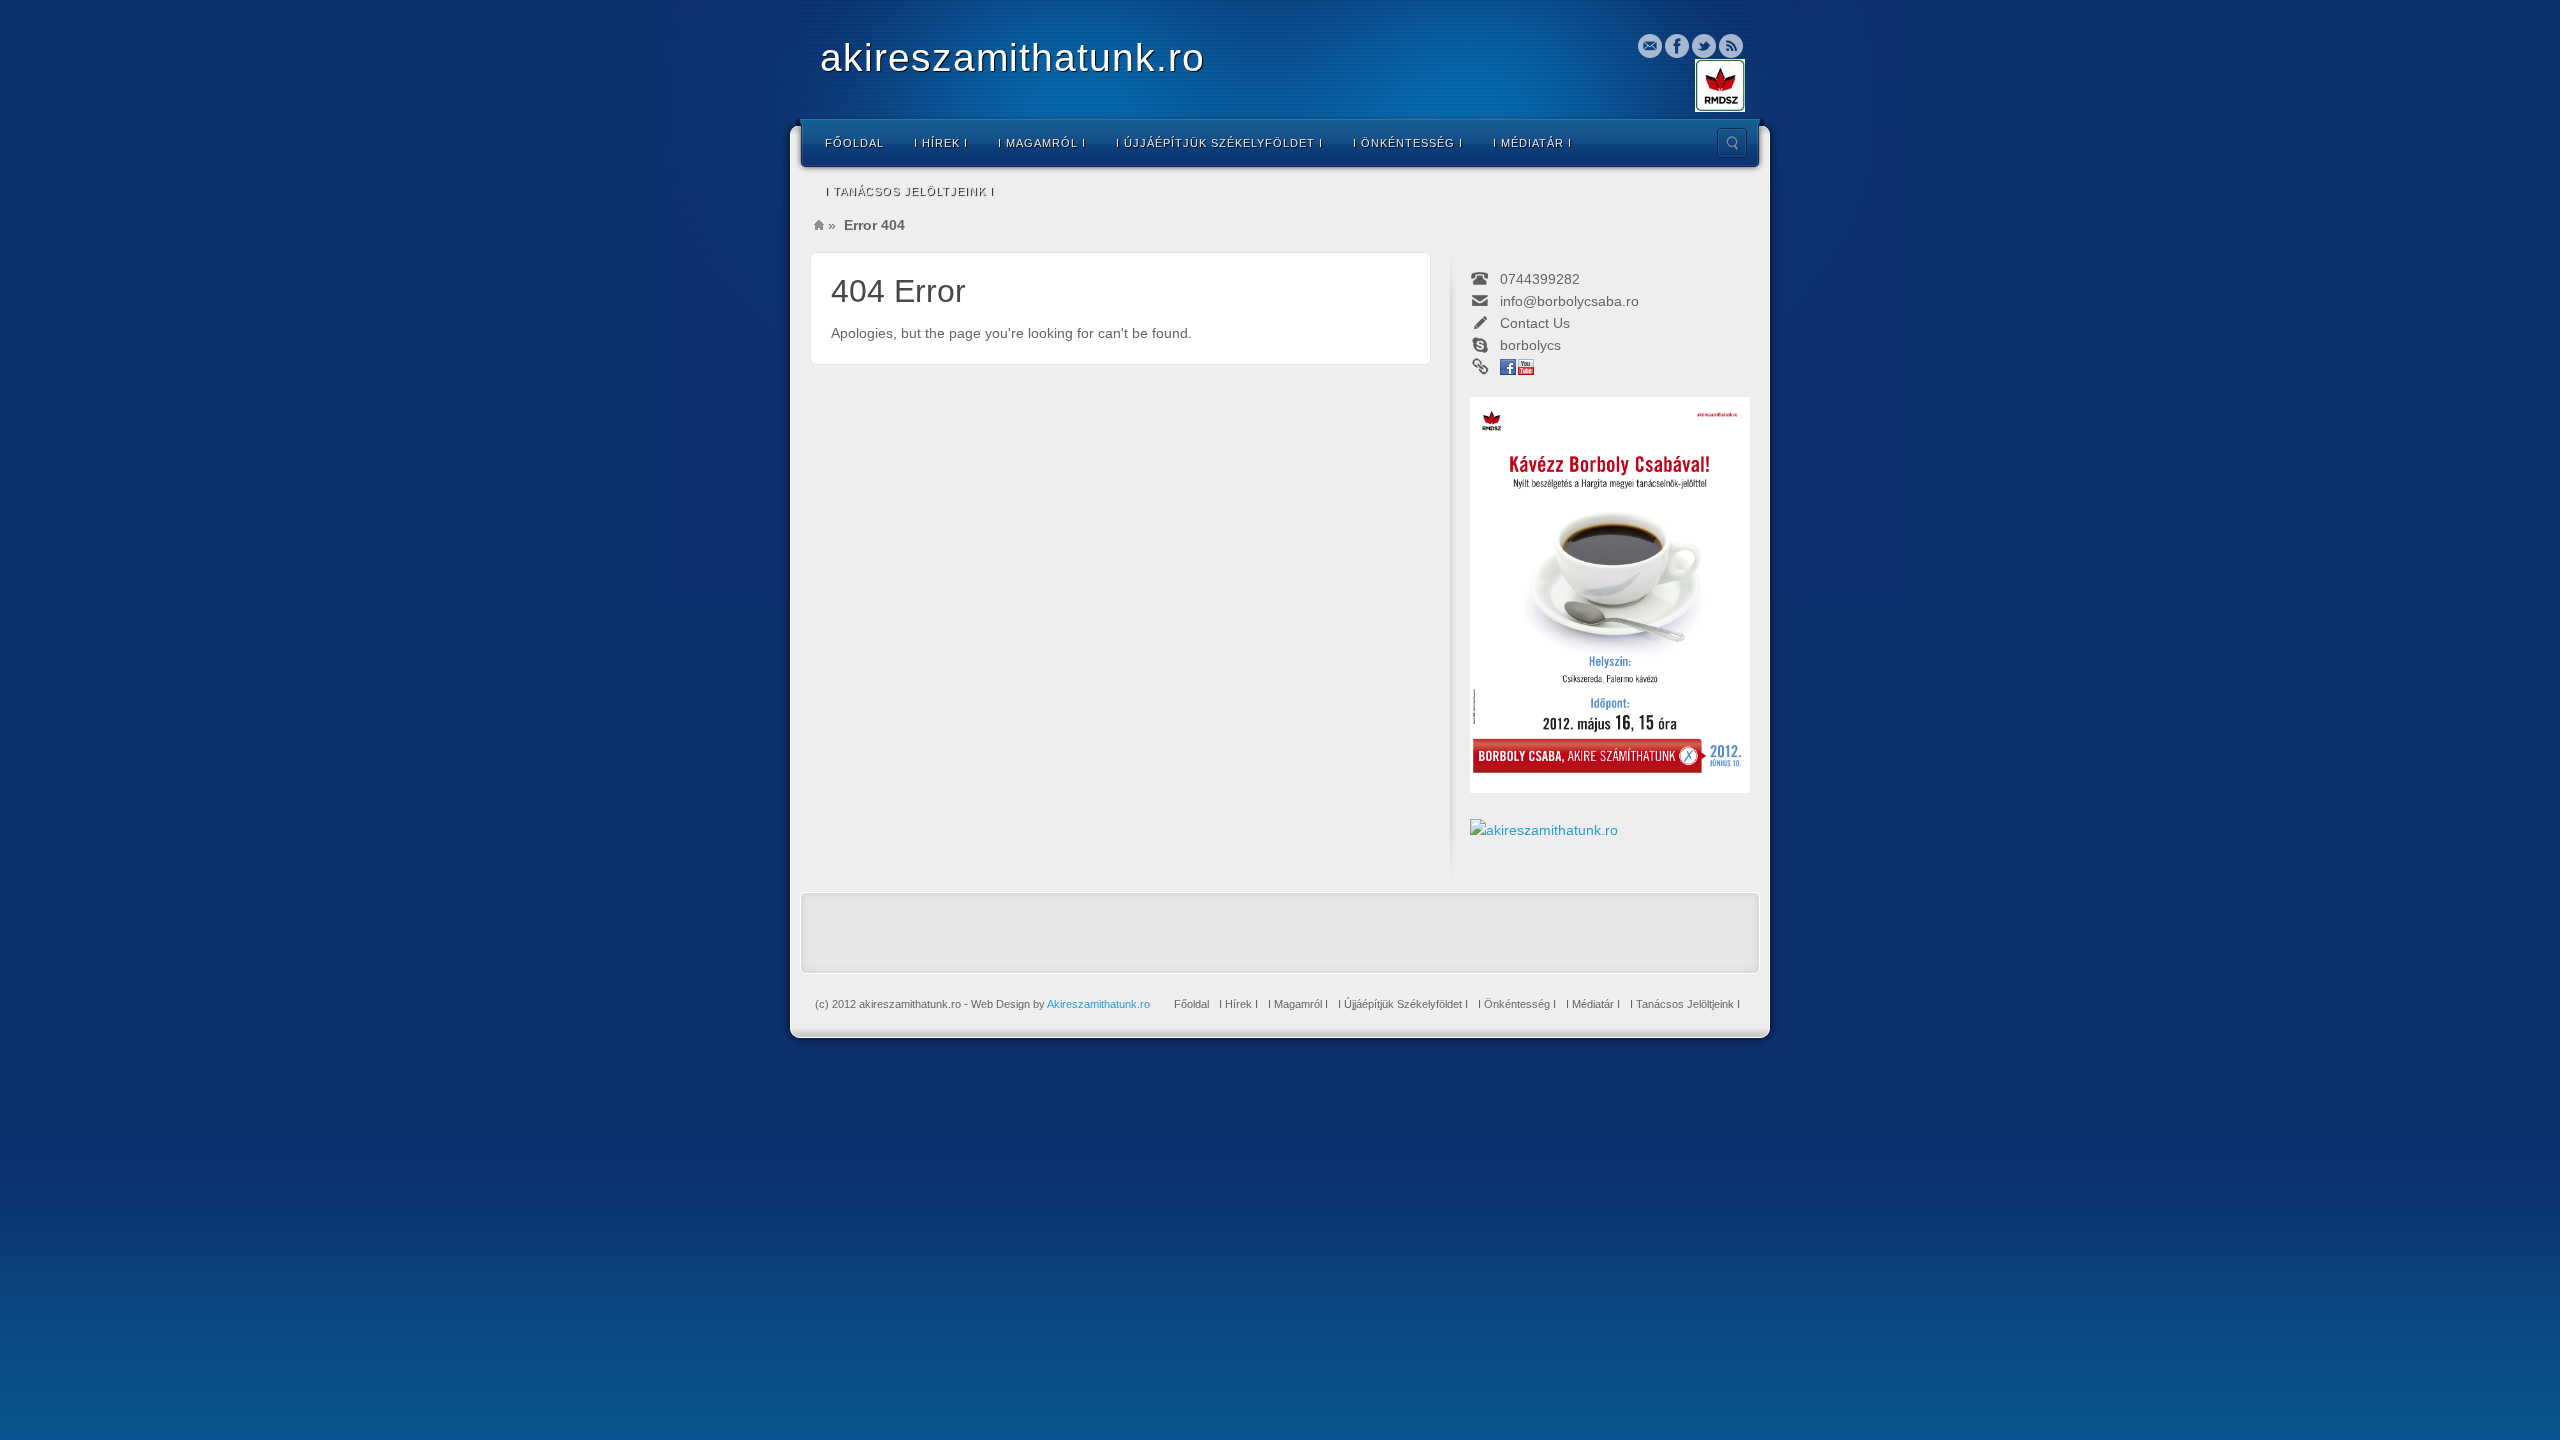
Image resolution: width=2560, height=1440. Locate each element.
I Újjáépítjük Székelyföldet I (1219, 143)
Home (819, 225)
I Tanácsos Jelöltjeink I (909, 191)
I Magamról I (1042, 143)
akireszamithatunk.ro (1012, 57)
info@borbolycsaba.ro (1569, 301)
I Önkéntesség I (1408, 143)
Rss (1731, 46)
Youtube (1526, 367)
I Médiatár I (1532, 143)
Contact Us (1535, 323)
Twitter (1704, 46)
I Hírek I (941, 143)
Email (1650, 46)
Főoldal (854, 143)
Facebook (1677, 46)
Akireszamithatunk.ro (1098, 1004)
